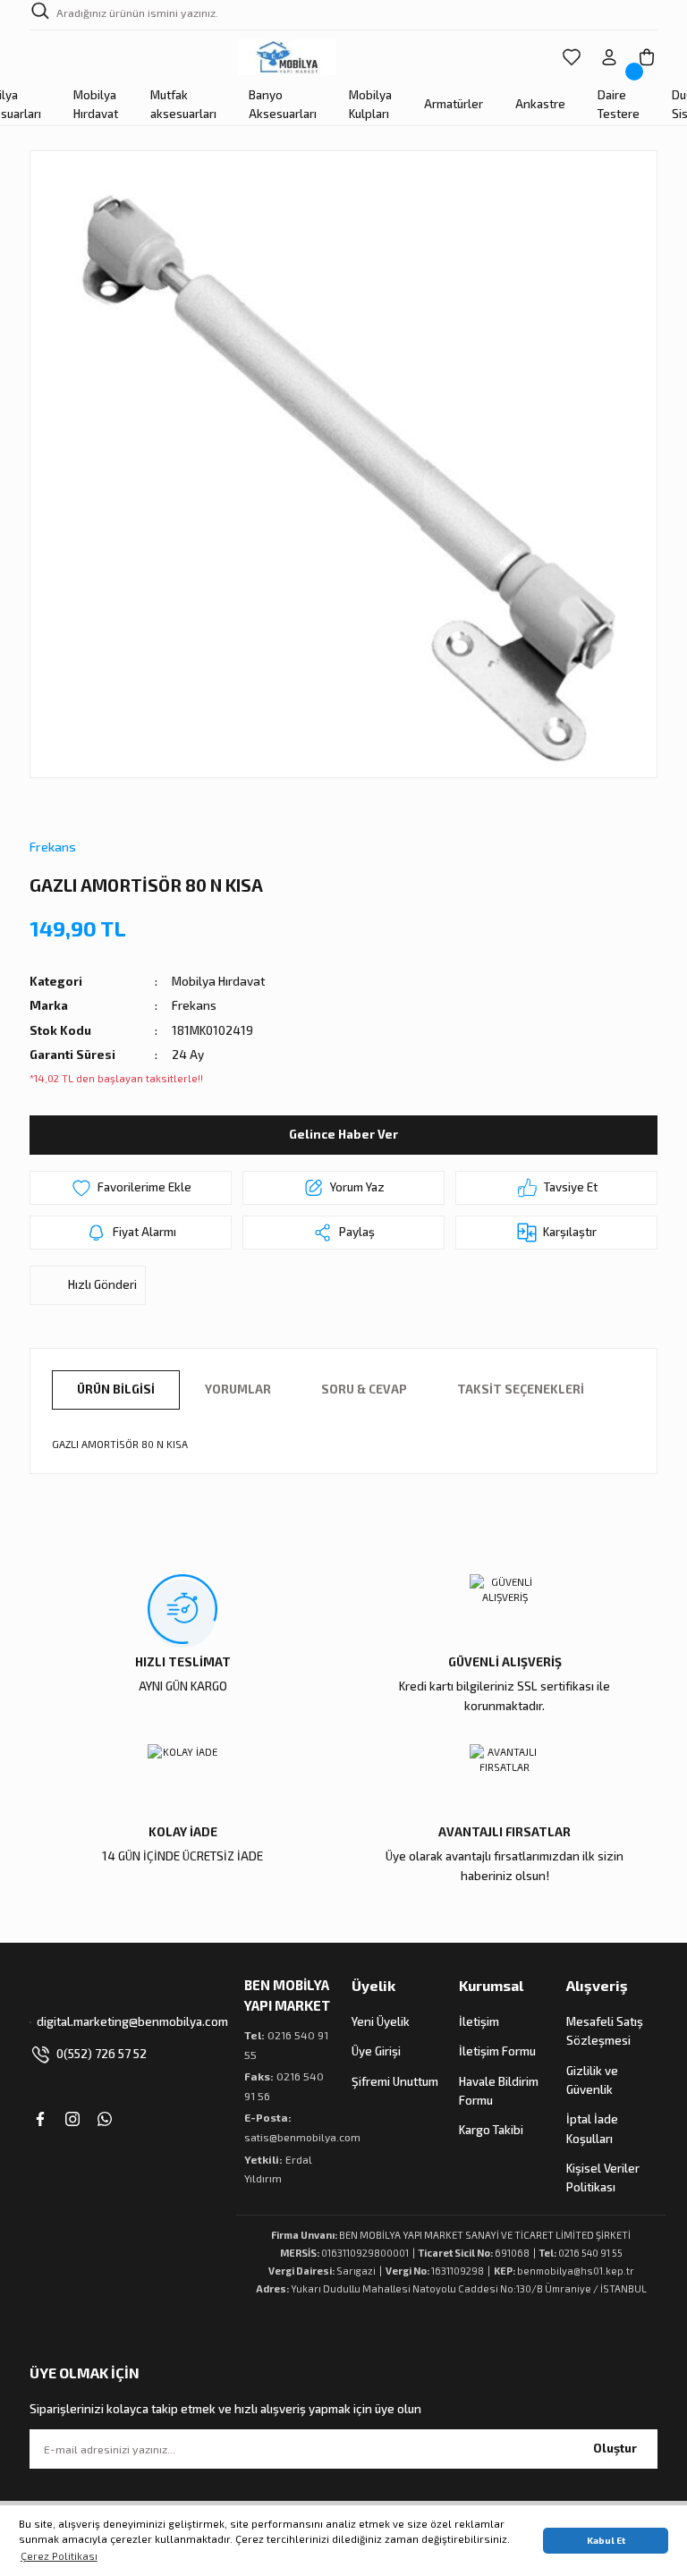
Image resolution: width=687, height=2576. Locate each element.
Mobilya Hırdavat (218, 981)
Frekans (53, 847)
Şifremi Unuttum (395, 2081)
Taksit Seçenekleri (521, 1389)
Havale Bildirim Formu (499, 2091)
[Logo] (288, 57)
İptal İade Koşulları (592, 2128)
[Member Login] (609, 57)
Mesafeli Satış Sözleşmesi (605, 2031)
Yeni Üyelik (381, 2021)
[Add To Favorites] (131, 1188)
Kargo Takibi (491, 2130)
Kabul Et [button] (606, 2540)
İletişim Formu (497, 2051)
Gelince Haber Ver (343, 1134)
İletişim (479, 2021)
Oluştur (615, 2448)
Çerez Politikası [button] (59, 2556)
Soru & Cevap (364, 1389)
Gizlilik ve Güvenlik (592, 2080)
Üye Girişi (376, 2051)
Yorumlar (238, 1389)
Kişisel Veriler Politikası (603, 2178)
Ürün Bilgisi (116, 1389)
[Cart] (647, 57)
